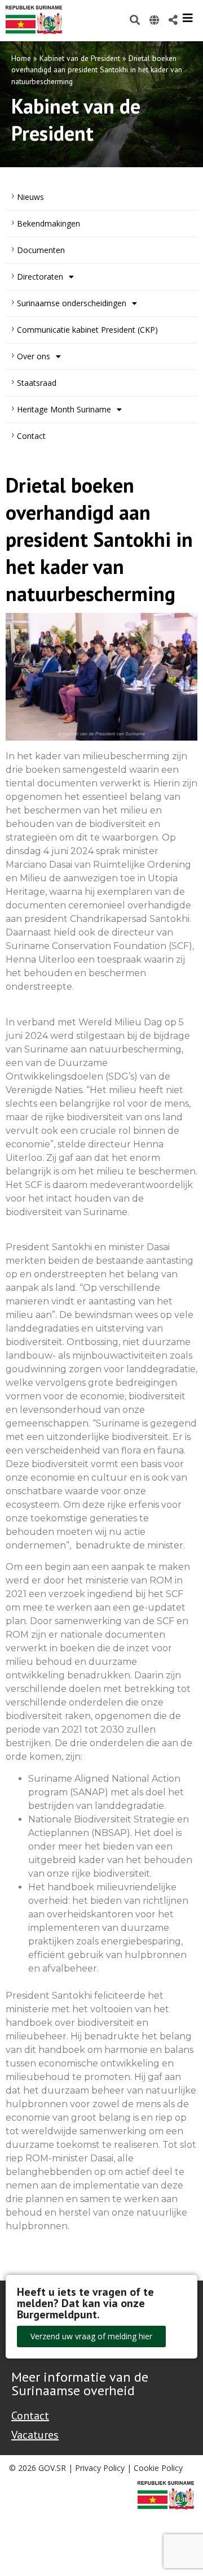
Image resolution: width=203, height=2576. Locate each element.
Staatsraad (37, 383)
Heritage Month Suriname (64, 409)
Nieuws (30, 197)
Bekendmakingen (48, 223)
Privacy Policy (100, 2468)
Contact (31, 436)
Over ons (34, 356)
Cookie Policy (158, 2468)
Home (21, 58)
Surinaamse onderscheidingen (72, 303)
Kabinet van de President (80, 58)
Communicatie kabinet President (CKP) (87, 330)
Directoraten (40, 277)
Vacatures (35, 2435)
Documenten (41, 250)
